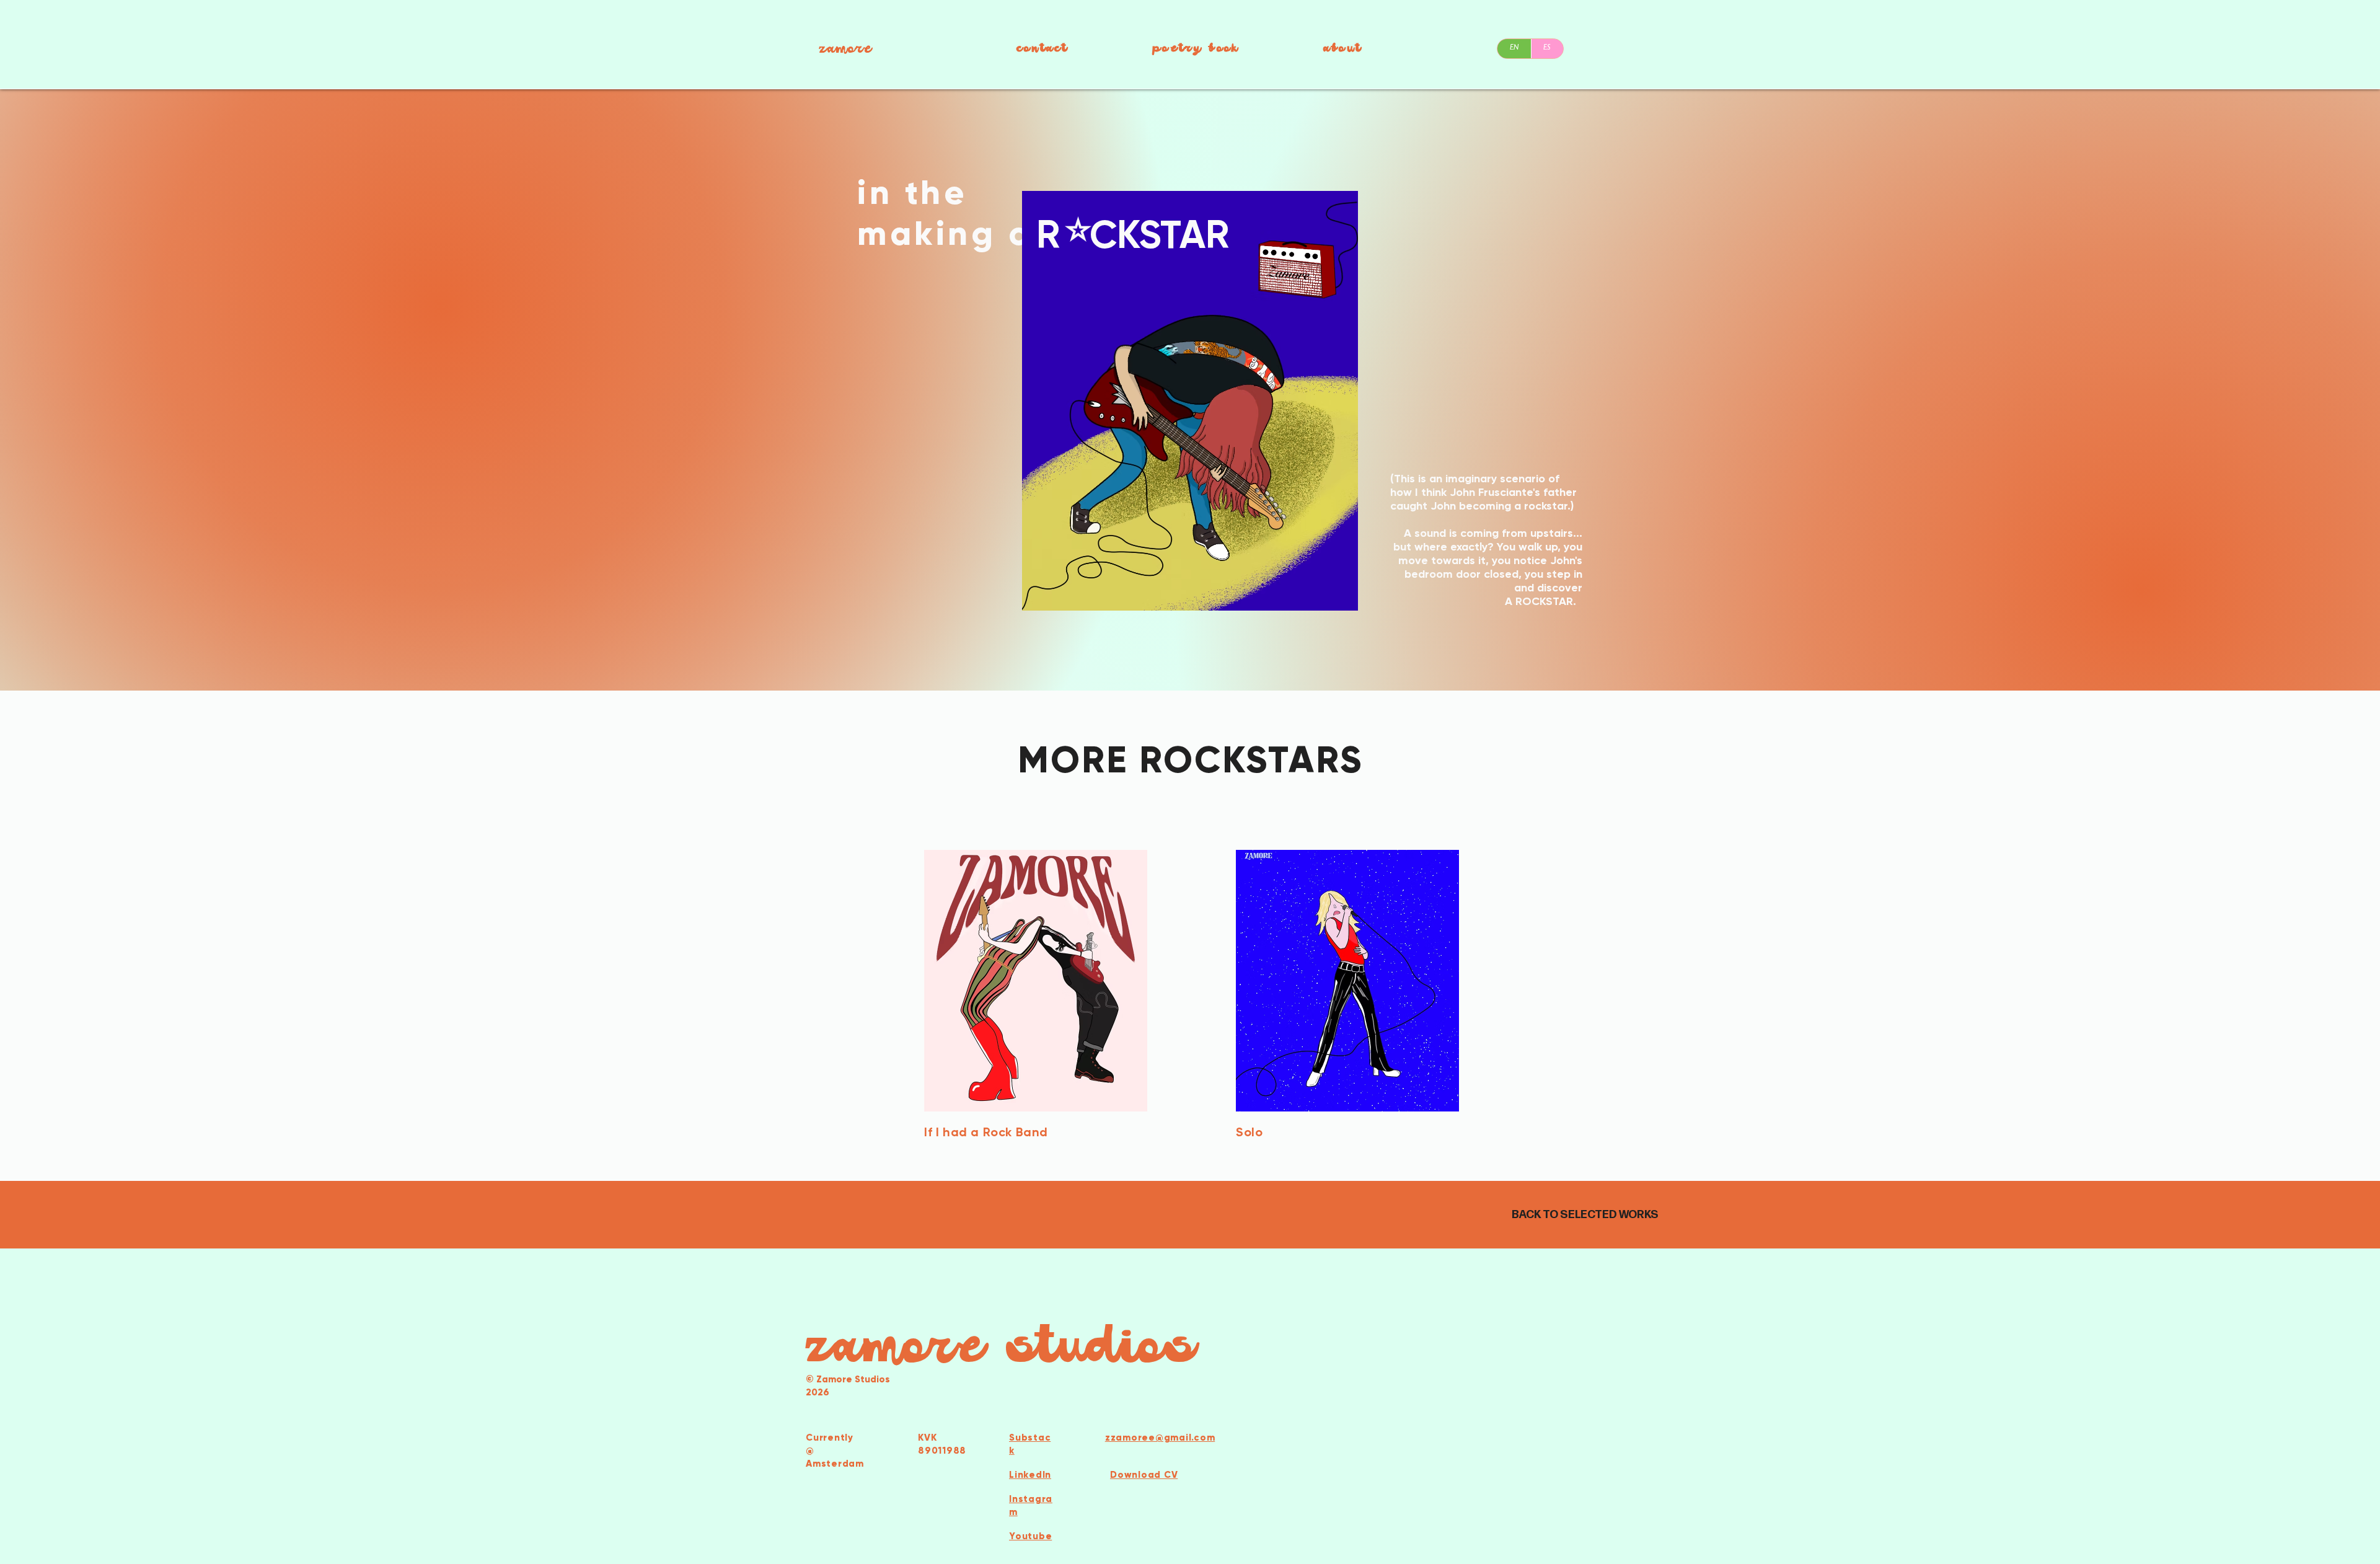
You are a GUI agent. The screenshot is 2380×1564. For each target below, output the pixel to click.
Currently (830, 1438)
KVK (927, 1438)
